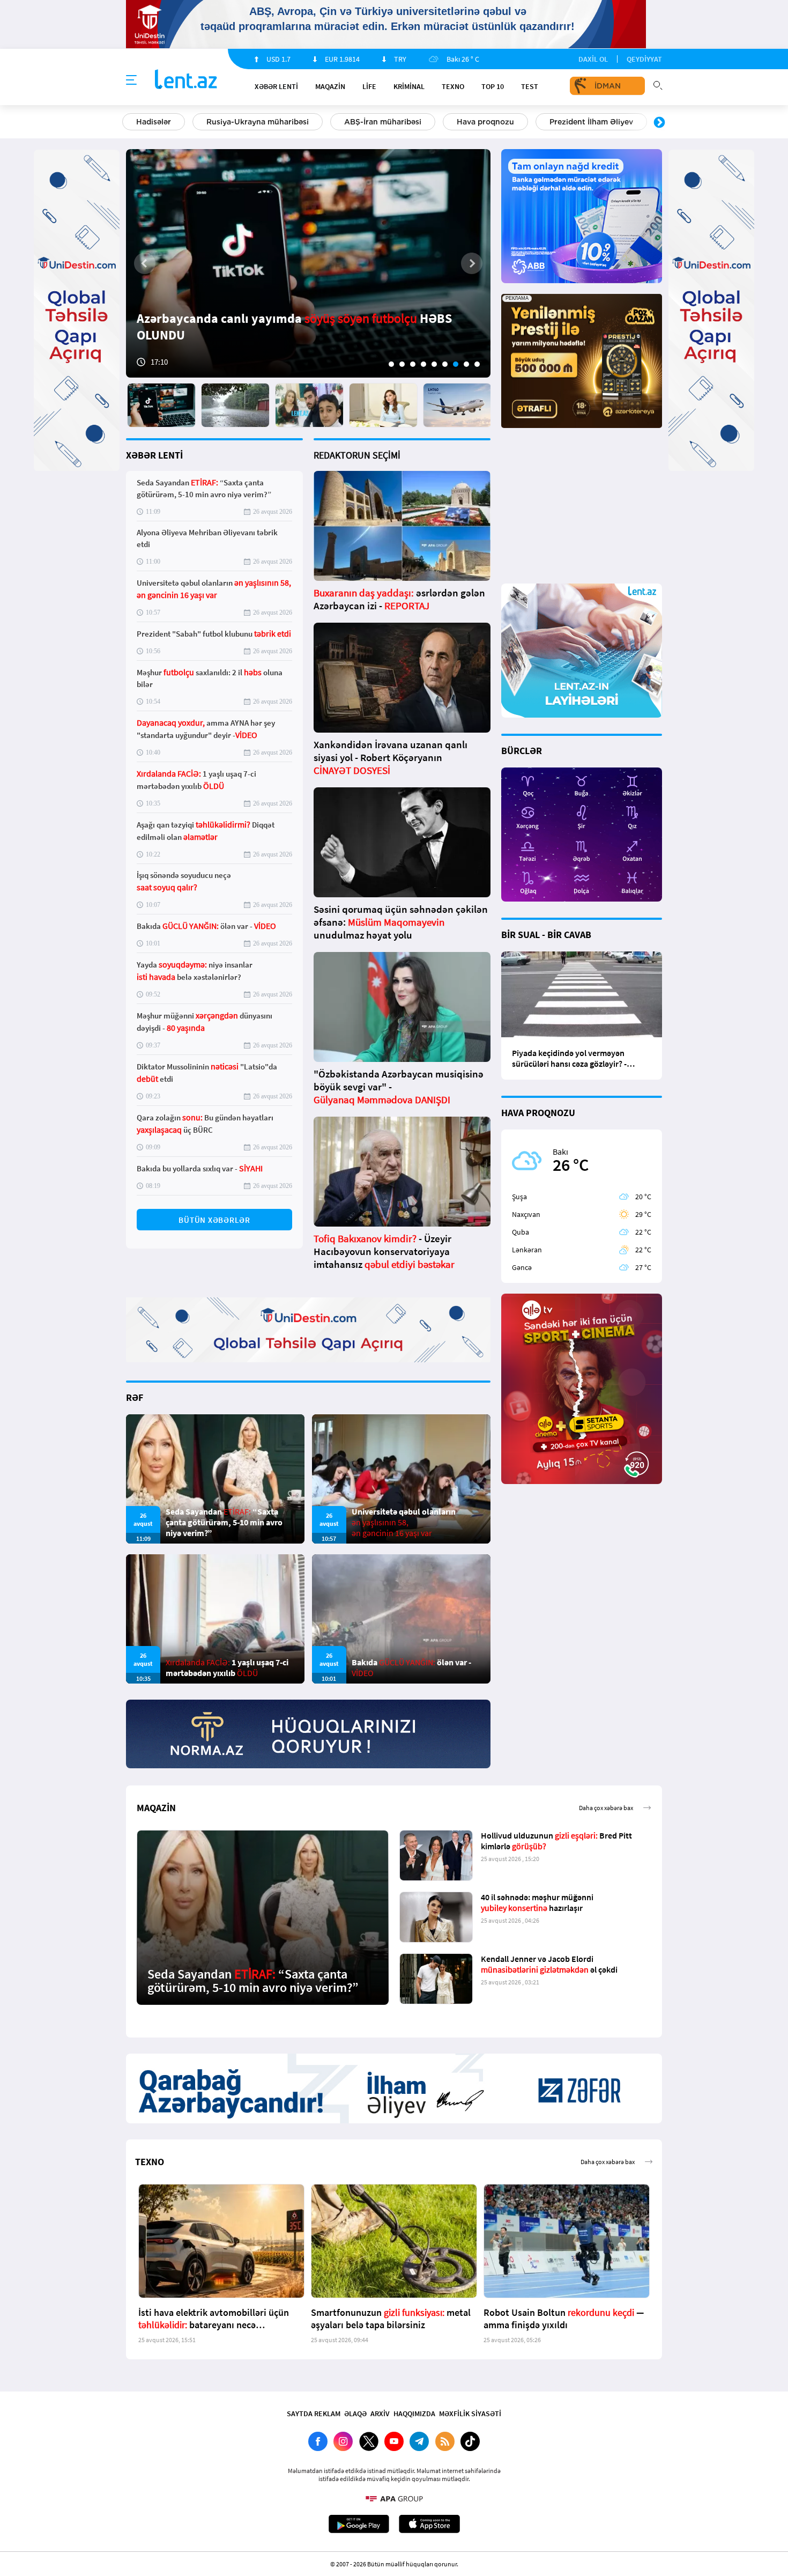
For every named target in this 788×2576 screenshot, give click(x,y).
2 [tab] (402, 364)
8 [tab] (466, 364)
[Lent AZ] (186, 80)
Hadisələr (154, 122)
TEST (530, 86)
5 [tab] (434, 364)
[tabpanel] (308, 263)
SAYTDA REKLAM (314, 2413)
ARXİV (380, 2413)
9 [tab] (477, 364)
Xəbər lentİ (276, 86)
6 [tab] (445, 364)
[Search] (658, 84)
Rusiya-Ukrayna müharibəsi (258, 122)
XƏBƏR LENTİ (154, 455)
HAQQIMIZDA (414, 2413)
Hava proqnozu (485, 122)
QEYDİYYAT (644, 59)
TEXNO (453, 86)
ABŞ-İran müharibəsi (383, 122)
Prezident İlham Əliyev (591, 122)
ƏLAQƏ (355, 2413)
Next (659, 123)
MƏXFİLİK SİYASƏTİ (470, 2413)
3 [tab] (413, 364)
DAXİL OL (593, 59)
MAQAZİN (330, 86)
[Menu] (131, 80)
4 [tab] (423, 364)
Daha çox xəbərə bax (606, 1808)
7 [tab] (456, 364)
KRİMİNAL (409, 86)
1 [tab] (391, 364)
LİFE (369, 86)
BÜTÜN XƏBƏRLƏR (214, 1220)
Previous (129, 123)
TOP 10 (493, 86)
